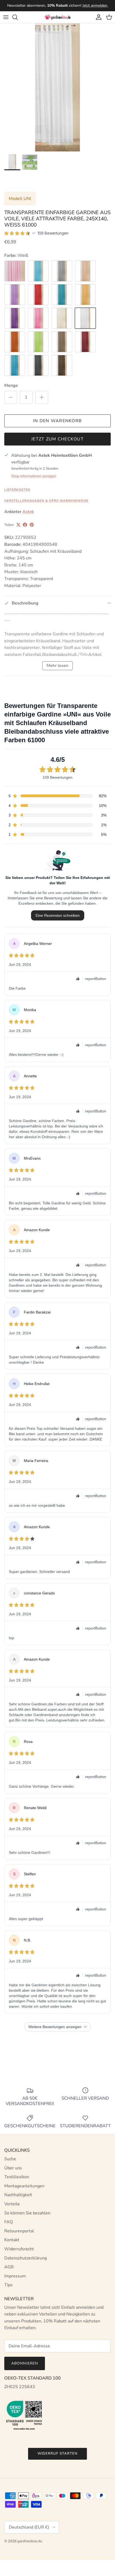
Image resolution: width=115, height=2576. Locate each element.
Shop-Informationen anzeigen (34, 476)
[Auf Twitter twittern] (18, 525)
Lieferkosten (17, 490)
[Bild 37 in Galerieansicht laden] (57, 87)
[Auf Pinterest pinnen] (32, 525)
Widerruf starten (57, 2453)
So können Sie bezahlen (27, 2213)
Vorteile (12, 2204)
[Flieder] (15, 295)
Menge (11, 385)
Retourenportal (19, 2231)
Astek (28, 512)
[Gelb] (85, 295)
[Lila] (15, 318)
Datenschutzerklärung (26, 2258)
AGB (9, 2267)
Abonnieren (25, 2363)
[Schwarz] (38, 365)
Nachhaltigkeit (18, 2195)
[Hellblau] (38, 271)
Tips (8, 2285)
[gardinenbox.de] (57, 17)
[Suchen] (18, 17)
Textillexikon (17, 2177)
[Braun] (62, 365)
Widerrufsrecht (19, 2249)
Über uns (13, 2168)
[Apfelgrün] (38, 342)
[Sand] (85, 271)
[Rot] (38, 295)
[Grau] (62, 271)
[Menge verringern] (11, 397)
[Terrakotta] (15, 342)
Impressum (15, 2276)
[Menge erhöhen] (42, 397)
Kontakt (12, 2240)
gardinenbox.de (30, 2541)
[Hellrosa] (15, 271)
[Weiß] (85, 318)
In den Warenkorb (57, 421)
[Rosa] (38, 318)
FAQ (9, 2222)
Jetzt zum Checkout (57, 439)
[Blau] (15, 365)
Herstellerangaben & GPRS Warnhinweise (46, 501)
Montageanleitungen (24, 2186)
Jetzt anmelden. (95, 5)
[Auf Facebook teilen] (25, 525)
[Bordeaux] (85, 342)
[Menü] (6, 17)
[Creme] (62, 318)
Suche (10, 2159)
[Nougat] (62, 342)
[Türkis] (62, 295)
